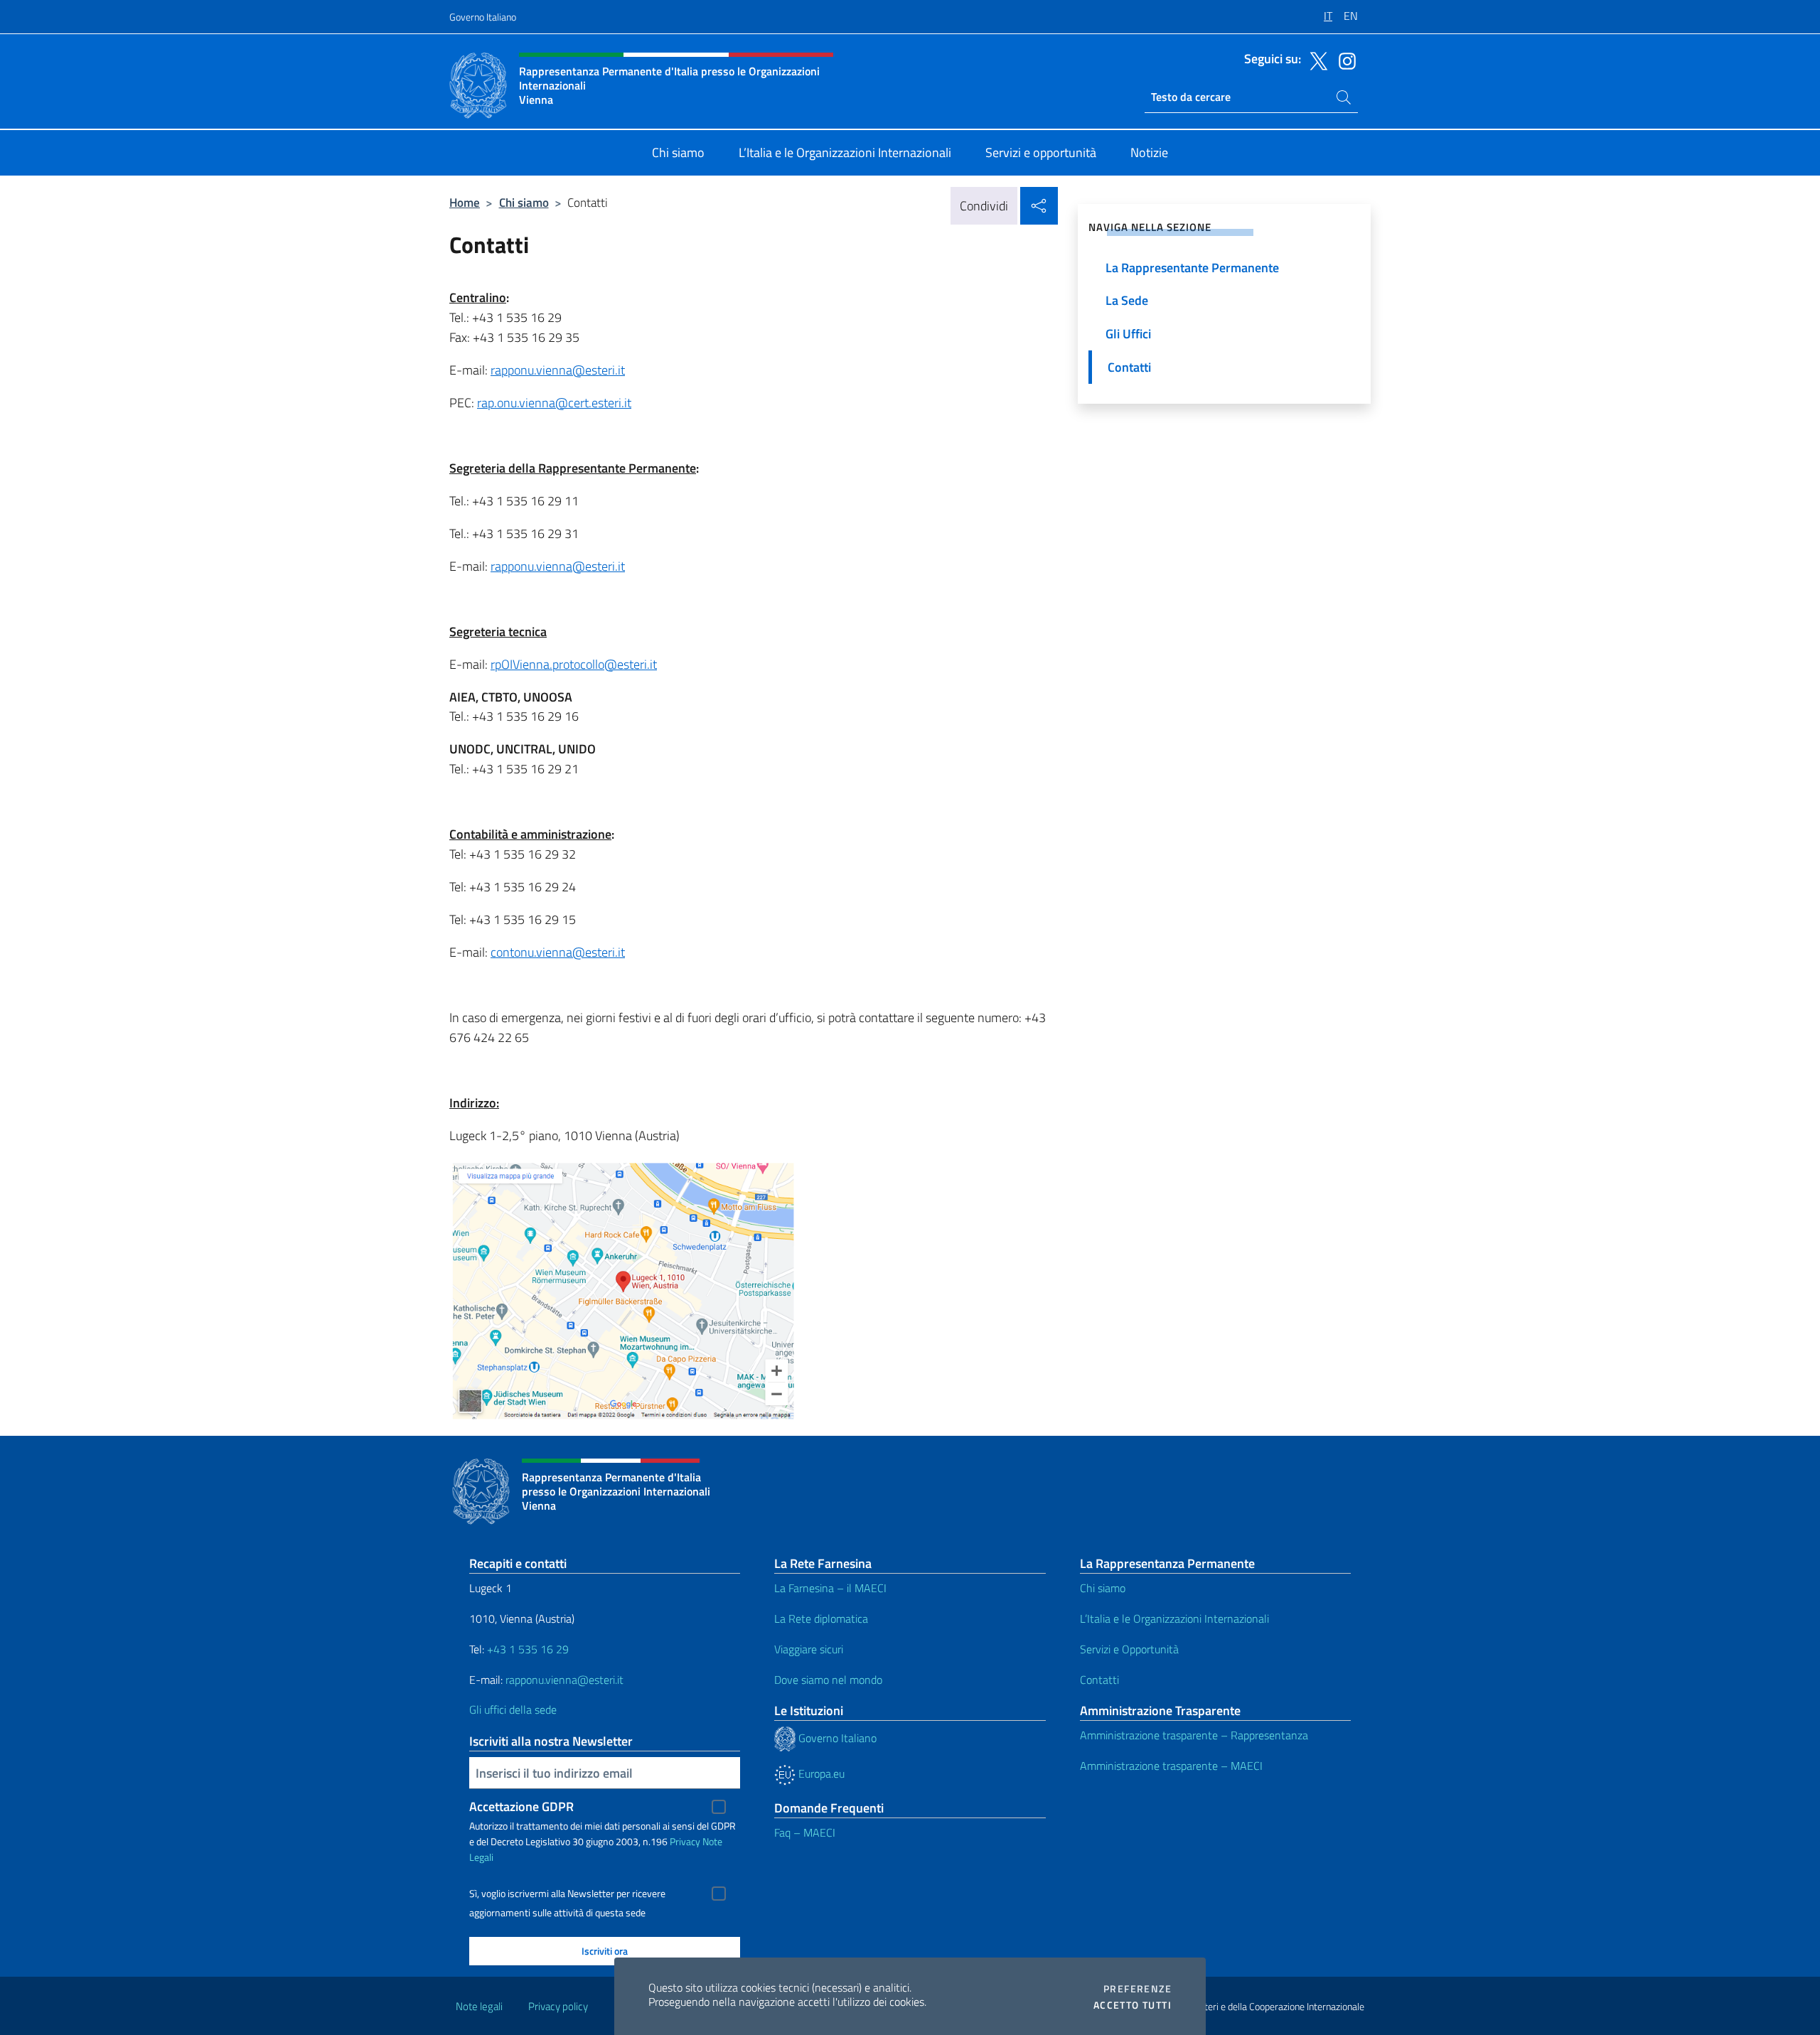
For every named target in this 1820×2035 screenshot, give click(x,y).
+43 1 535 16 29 (526, 1649)
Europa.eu (820, 1773)
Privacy (685, 1841)
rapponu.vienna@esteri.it (558, 370)
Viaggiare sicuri (809, 1649)
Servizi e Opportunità (1129, 1649)
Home (465, 202)
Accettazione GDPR (521, 1806)
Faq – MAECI (805, 1832)
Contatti (1099, 1680)
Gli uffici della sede (513, 1709)
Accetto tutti (1133, 2005)
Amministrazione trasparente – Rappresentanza (1194, 1735)
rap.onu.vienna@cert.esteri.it (554, 403)
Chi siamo (524, 202)
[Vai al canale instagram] (1344, 60)
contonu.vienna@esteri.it (558, 952)
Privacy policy (558, 2006)
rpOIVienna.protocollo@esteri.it (574, 664)
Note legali (479, 2006)
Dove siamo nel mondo (828, 1680)
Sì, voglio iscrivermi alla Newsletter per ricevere (567, 1894)
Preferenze (1137, 1989)
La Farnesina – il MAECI (830, 1588)
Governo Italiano (483, 17)
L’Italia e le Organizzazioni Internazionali (1174, 1618)
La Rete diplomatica (821, 1618)
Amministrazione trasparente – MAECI (1171, 1766)
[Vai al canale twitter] (1315, 60)
